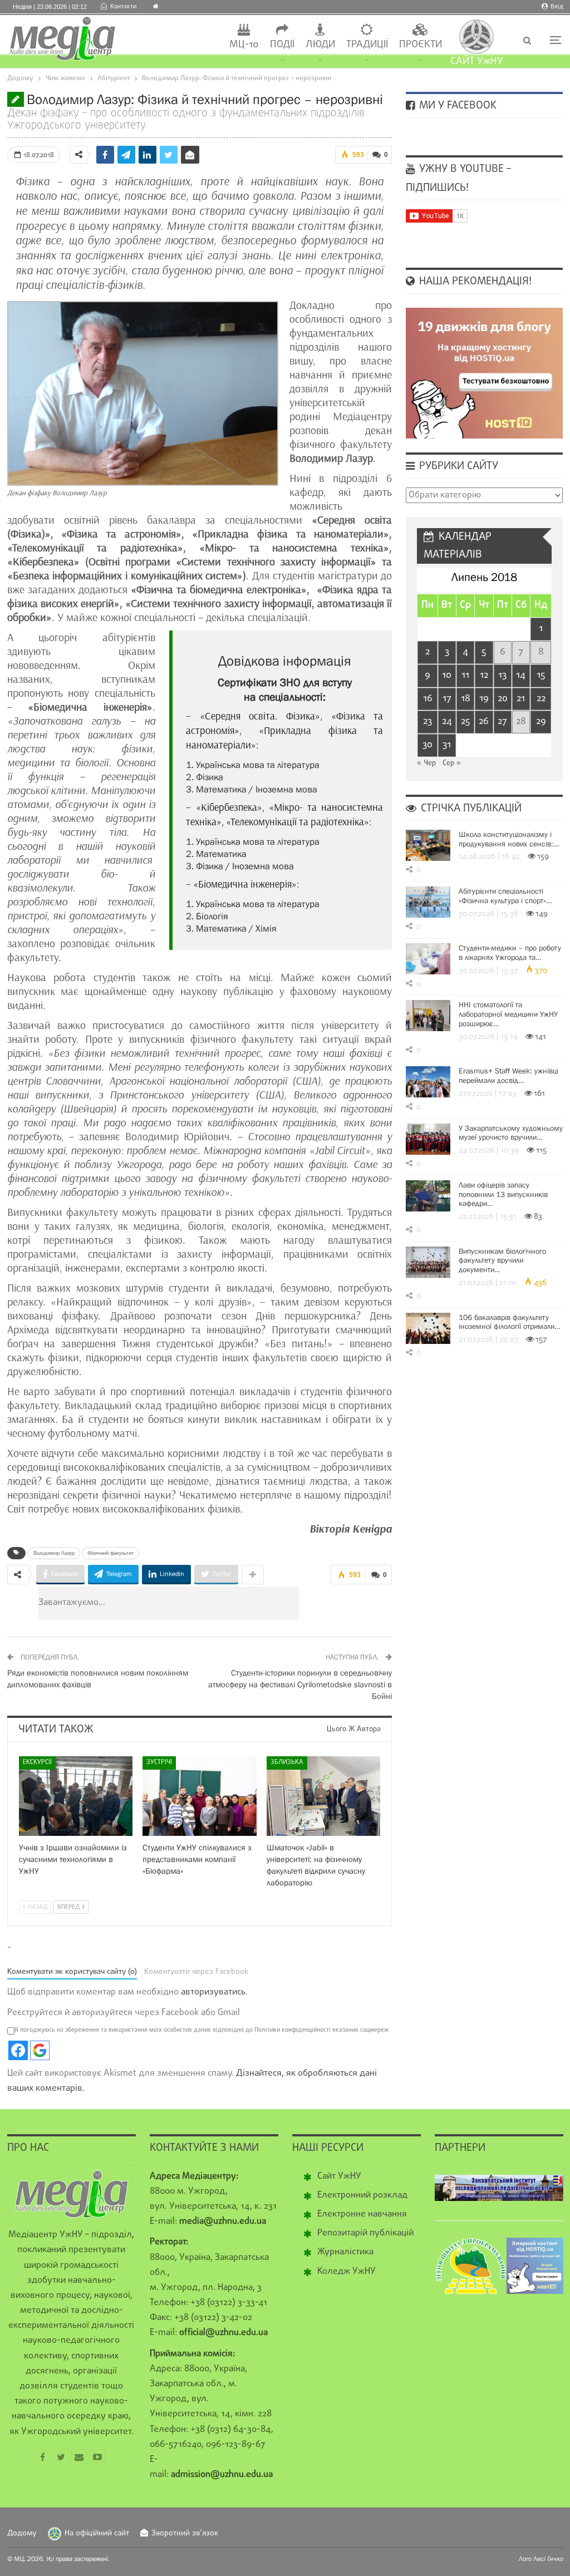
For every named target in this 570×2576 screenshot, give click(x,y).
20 (503, 699)
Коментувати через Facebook (196, 1972)
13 (502, 675)
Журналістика (345, 2252)
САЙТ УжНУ (477, 61)
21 (521, 699)
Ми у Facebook (456, 106)
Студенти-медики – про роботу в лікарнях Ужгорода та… (510, 952)
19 (484, 699)
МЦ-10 (244, 45)
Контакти (123, 7)
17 (447, 699)
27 (502, 721)
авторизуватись (213, 1992)
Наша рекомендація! (474, 282)
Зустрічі (159, 1762)
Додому (22, 2533)
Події (282, 45)
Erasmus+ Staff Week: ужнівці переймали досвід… (508, 1075)
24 (447, 721)
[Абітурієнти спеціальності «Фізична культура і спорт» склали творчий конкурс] (428, 902)
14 (521, 675)
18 (466, 699)
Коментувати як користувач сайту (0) (72, 1972)
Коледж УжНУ (347, 2272)
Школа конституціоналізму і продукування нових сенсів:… (509, 839)
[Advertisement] (235, 1603)
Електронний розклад (362, 2195)
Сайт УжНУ (339, 2176)
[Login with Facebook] (18, 2050)
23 (427, 721)
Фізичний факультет (110, 1553)
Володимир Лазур (54, 1553)
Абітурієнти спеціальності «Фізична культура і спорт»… (505, 896)
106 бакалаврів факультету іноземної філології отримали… (509, 1322)
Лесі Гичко (548, 2559)
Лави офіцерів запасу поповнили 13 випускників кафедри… (503, 1194)
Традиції (367, 45)
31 (447, 745)
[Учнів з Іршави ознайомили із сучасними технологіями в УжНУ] (76, 1796)
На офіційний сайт (97, 2533)
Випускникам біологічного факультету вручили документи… (502, 1260)
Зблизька (287, 1762)
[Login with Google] (40, 2050)
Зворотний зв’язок (185, 2533)
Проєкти (421, 45)
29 (541, 721)
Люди (320, 45)
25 (465, 721)
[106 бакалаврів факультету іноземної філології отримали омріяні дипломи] (428, 1328)
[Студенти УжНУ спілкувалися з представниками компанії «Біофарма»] (200, 1796)
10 (447, 675)
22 (541, 699)
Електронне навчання (362, 2214)
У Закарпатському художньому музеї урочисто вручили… (511, 1133)
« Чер (426, 763)
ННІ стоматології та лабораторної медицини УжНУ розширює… (508, 1014)
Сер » (452, 763)
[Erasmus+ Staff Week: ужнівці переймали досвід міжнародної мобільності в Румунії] (428, 1082)
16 (428, 699)
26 (484, 721)
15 (541, 675)
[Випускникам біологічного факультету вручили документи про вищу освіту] (428, 1262)
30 (427, 745)
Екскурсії (37, 1762)
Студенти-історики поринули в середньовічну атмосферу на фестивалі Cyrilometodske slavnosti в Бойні (300, 1684)
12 (484, 675)
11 (465, 675)
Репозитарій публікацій (365, 2233)
